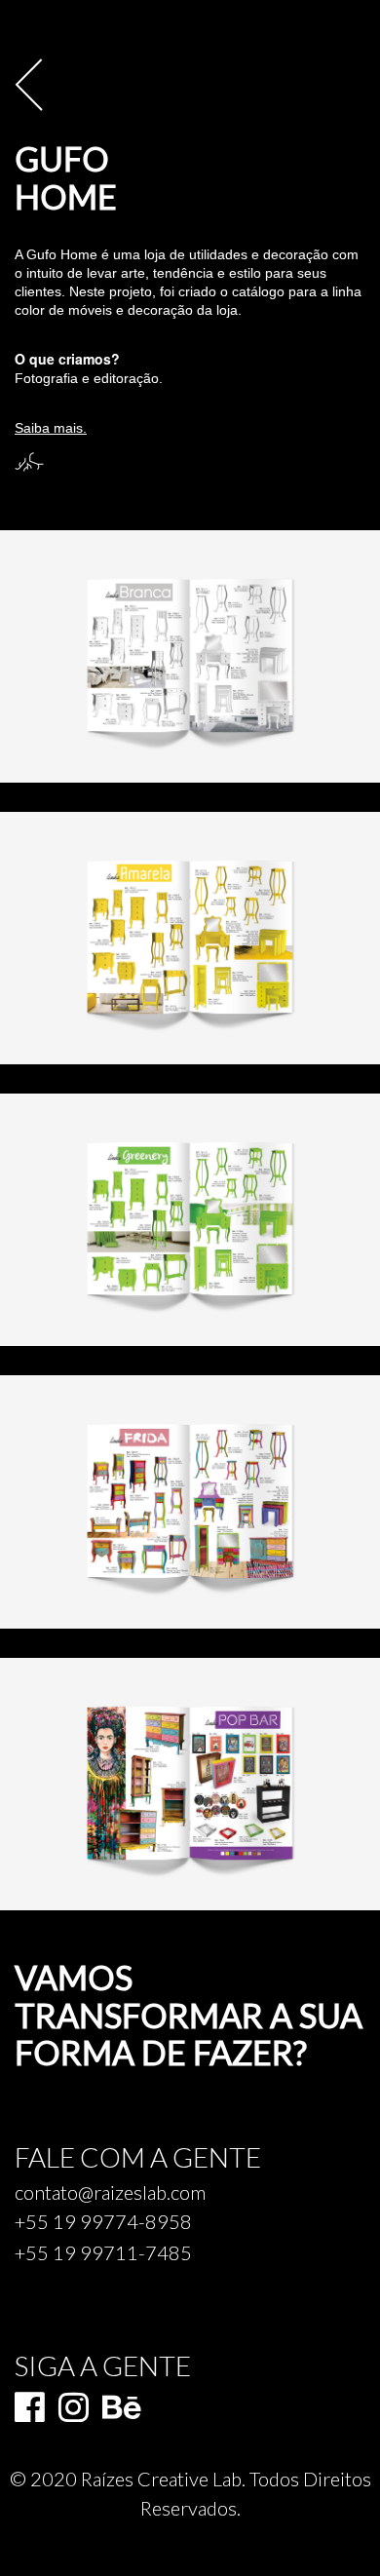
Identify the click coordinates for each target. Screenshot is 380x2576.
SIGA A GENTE (103, 2365)
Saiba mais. (51, 428)
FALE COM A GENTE (138, 2158)
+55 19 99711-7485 (103, 2253)
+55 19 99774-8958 (103, 2222)
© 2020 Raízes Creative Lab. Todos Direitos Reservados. (190, 2493)
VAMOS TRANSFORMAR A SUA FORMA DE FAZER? (189, 2016)
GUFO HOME (66, 178)
